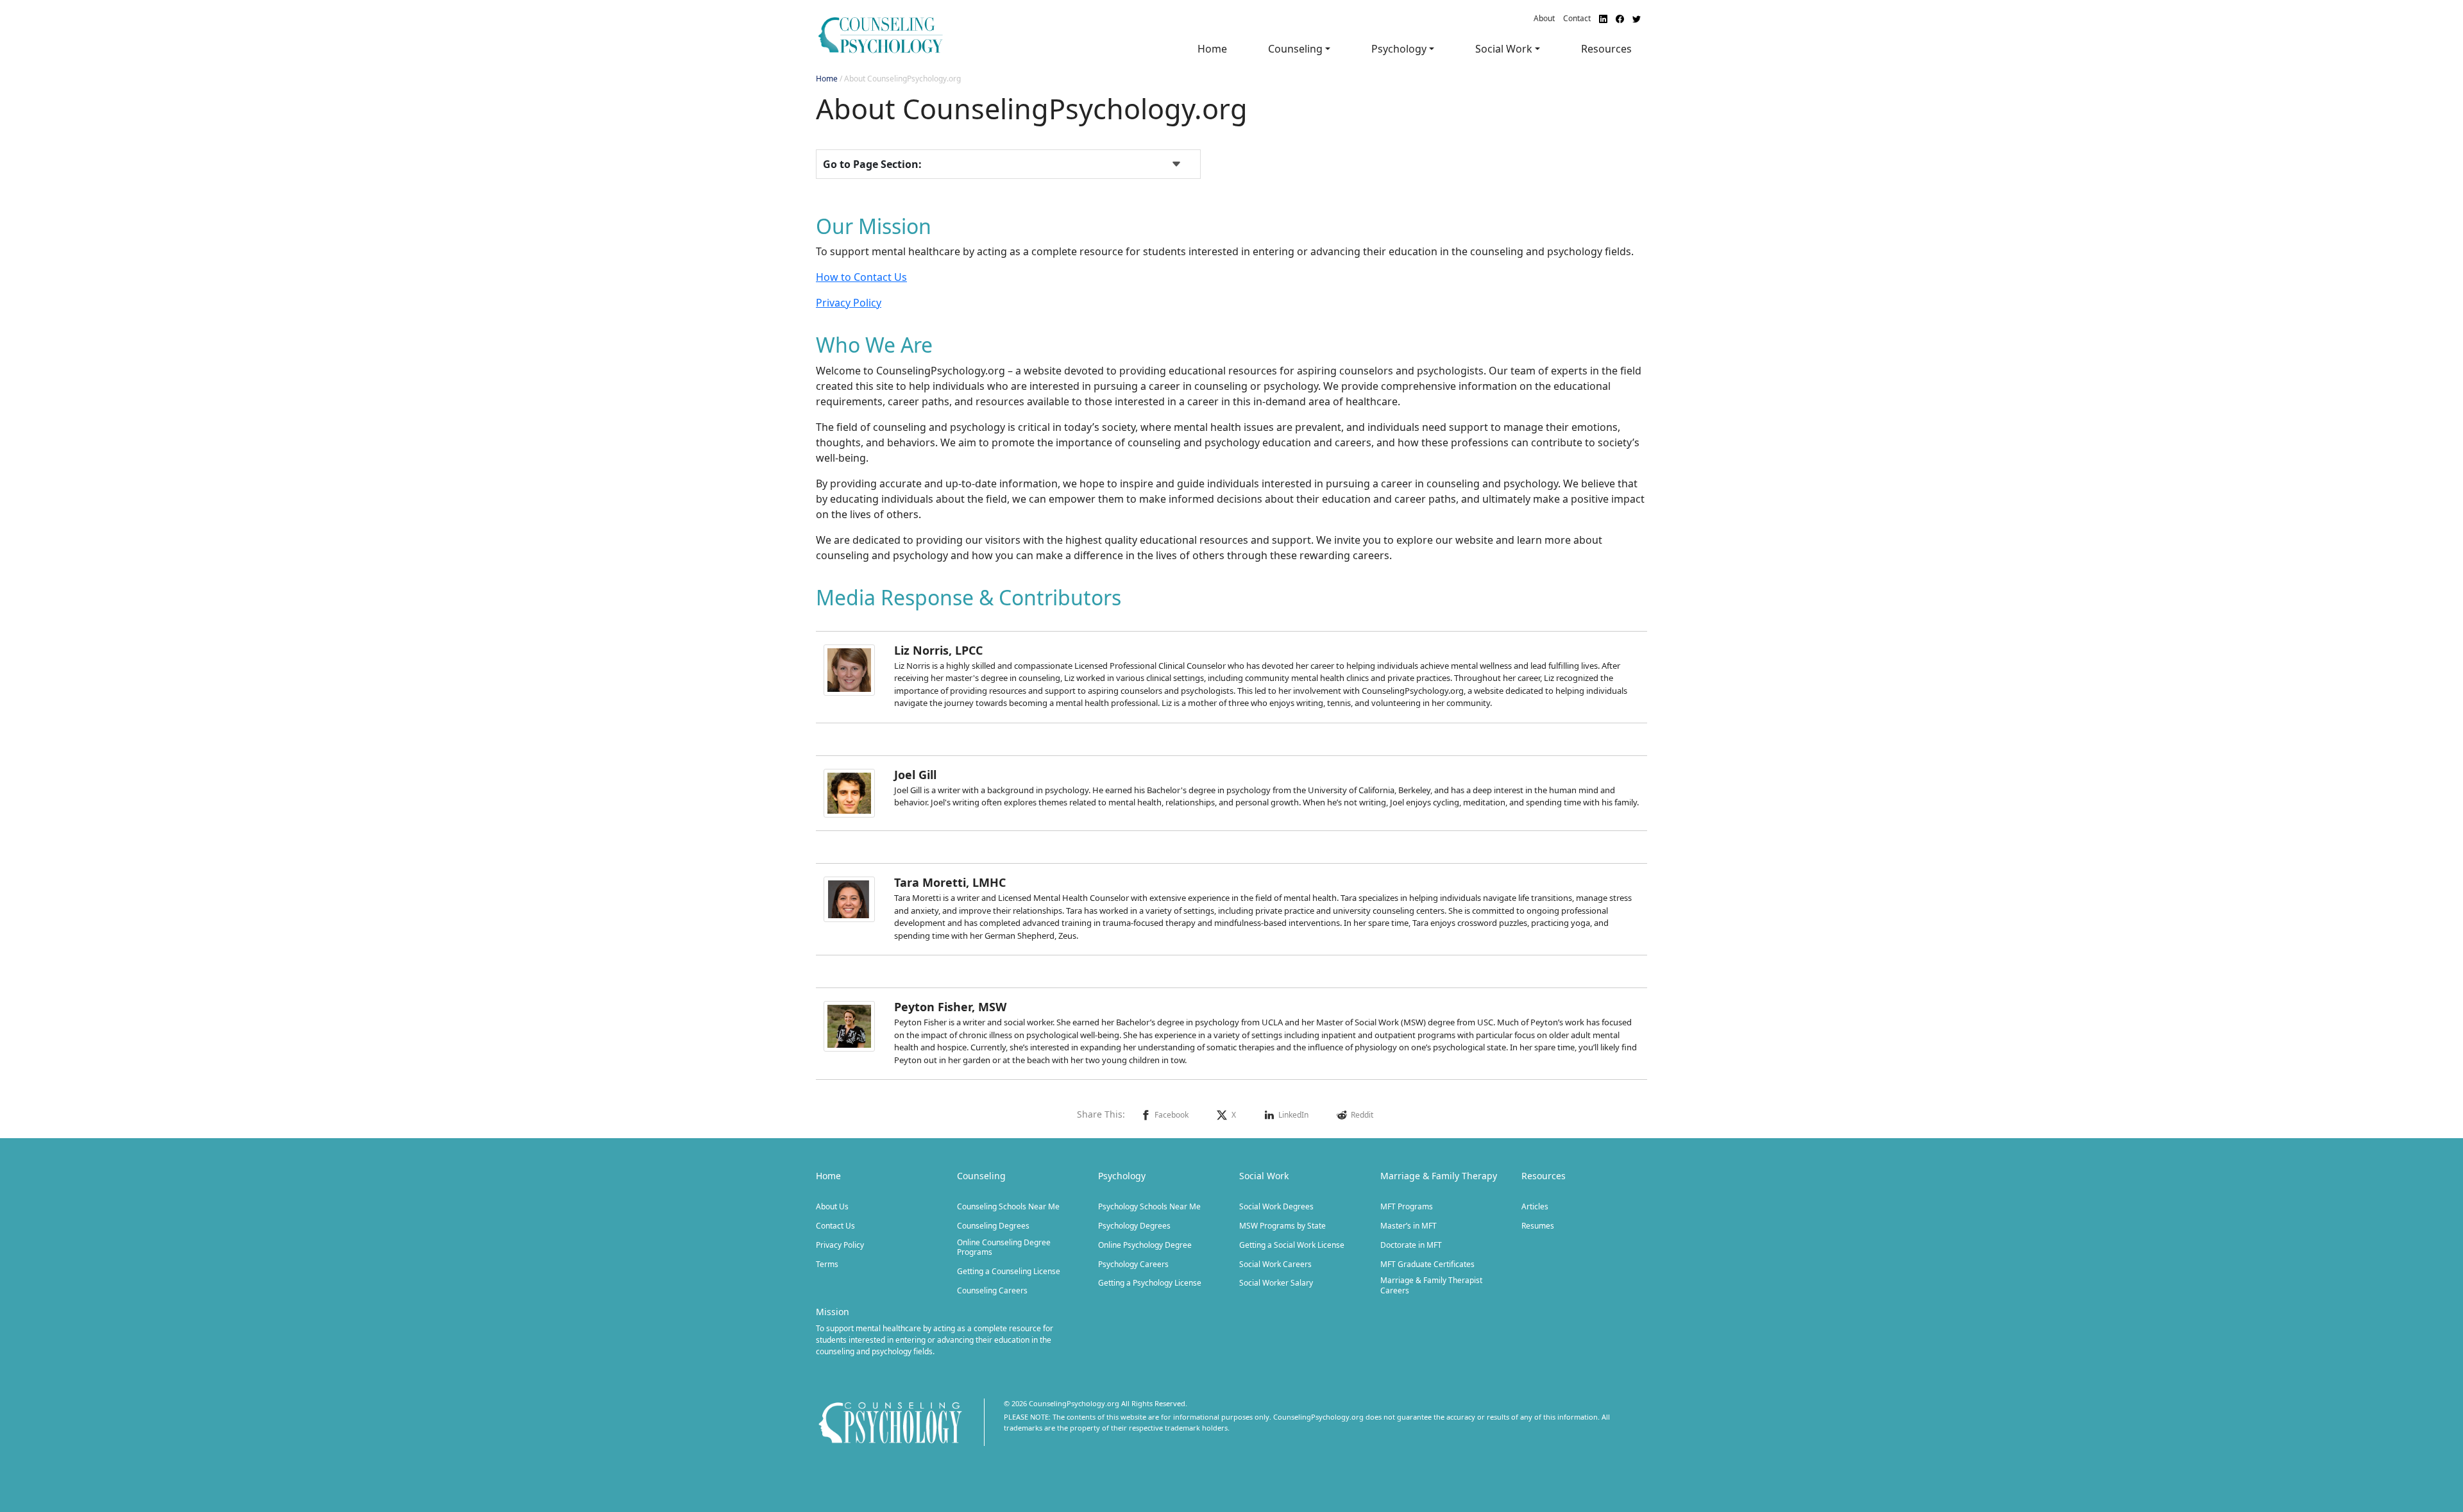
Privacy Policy (849, 303)
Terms (827, 1264)
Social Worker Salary (1276, 1283)
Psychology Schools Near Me (1149, 1207)
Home (1212, 49)
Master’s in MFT (1409, 1226)
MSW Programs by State (1282, 1226)
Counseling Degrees (993, 1226)
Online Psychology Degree (1145, 1245)
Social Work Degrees (1276, 1207)
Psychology (1122, 1176)
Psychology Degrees (1134, 1226)
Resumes (1538, 1226)
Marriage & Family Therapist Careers (1431, 1285)
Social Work (1264, 1176)
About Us (832, 1207)
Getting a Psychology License (1150, 1283)
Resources (1606, 49)
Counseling (981, 1176)
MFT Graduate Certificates (1427, 1264)
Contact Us (835, 1226)
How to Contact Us (861, 277)
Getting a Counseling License (1009, 1272)
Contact (1577, 18)
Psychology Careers (1133, 1264)
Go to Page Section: (872, 164)
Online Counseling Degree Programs (1004, 1247)
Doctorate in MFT (1411, 1245)
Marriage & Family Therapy (1439, 1176)
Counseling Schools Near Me (1008, 1207)
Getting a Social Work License (1292, 1245)
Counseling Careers (992, 1291)
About (1544, 18)
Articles (1535, 1207)
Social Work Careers (1275, 1264)
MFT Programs (1407, 1207)
